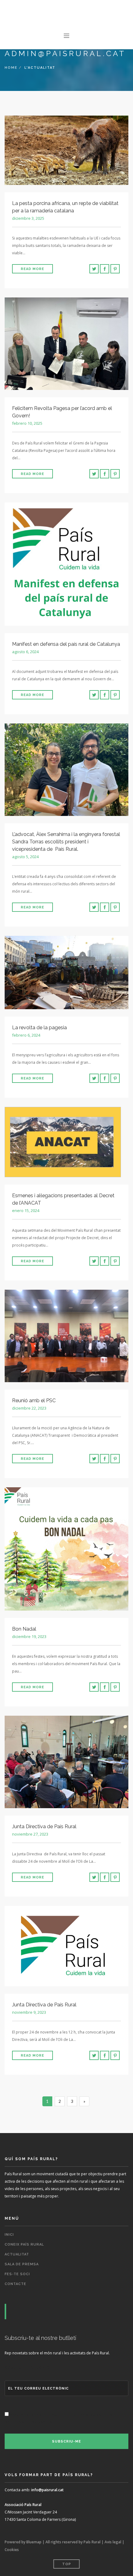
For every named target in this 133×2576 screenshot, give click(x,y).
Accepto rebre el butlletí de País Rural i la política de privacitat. (58, 2419)
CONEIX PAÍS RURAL (24, 2244)
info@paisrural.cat (47, 2490)
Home (11, 68)
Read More (32, 269)
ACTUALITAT (17, 2254)
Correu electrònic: (28, 2368)
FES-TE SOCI (17, 2274)
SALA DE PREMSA (22, 2264)
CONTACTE (15, 2284)
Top (67, 2564)
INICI (9, 2235)
